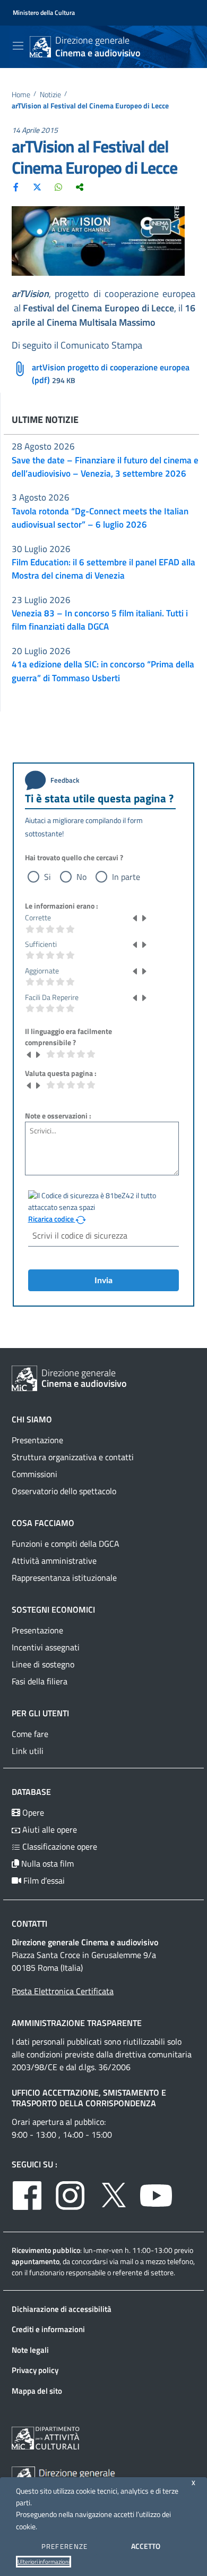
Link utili (28, 1751)
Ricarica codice (52, 1219)
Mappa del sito (37, 2391)
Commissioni (34, 1474)
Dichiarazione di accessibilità (62, 2309)
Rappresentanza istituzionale (64, 1578)
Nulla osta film (46, 1863)
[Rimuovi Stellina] (135, 918)
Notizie (50, 95)
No (81, 877)
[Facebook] (16, 187)
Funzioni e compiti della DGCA (66, 1544)
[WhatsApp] (58, 187)
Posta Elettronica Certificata (63, 1991)
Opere (32, 1812)
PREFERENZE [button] (65, 2546)
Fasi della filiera (40, 1681)
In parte (126, 877)
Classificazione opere (59, 1846)
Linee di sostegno (43, 1664)
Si (48, 877)
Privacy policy (35, 2370)
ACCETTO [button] (146, 2546)
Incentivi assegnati (46, 1647)
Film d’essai (43, 1880)
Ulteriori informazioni (44, 2562)
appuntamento (36, 2261)
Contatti (29, 1923)
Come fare (30, 1734)
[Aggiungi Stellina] (144, 918)
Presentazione (37, 1440)
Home (21, 95)
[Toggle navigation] (18, 46)
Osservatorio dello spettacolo (64, 1491)
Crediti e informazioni (48, 2329)
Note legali (30, 2350)
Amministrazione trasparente (77, 2023)
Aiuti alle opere (49, 1829)
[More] (80, 187)
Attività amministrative (54, 1561)
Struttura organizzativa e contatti (73, 1457)
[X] (37, 187)
